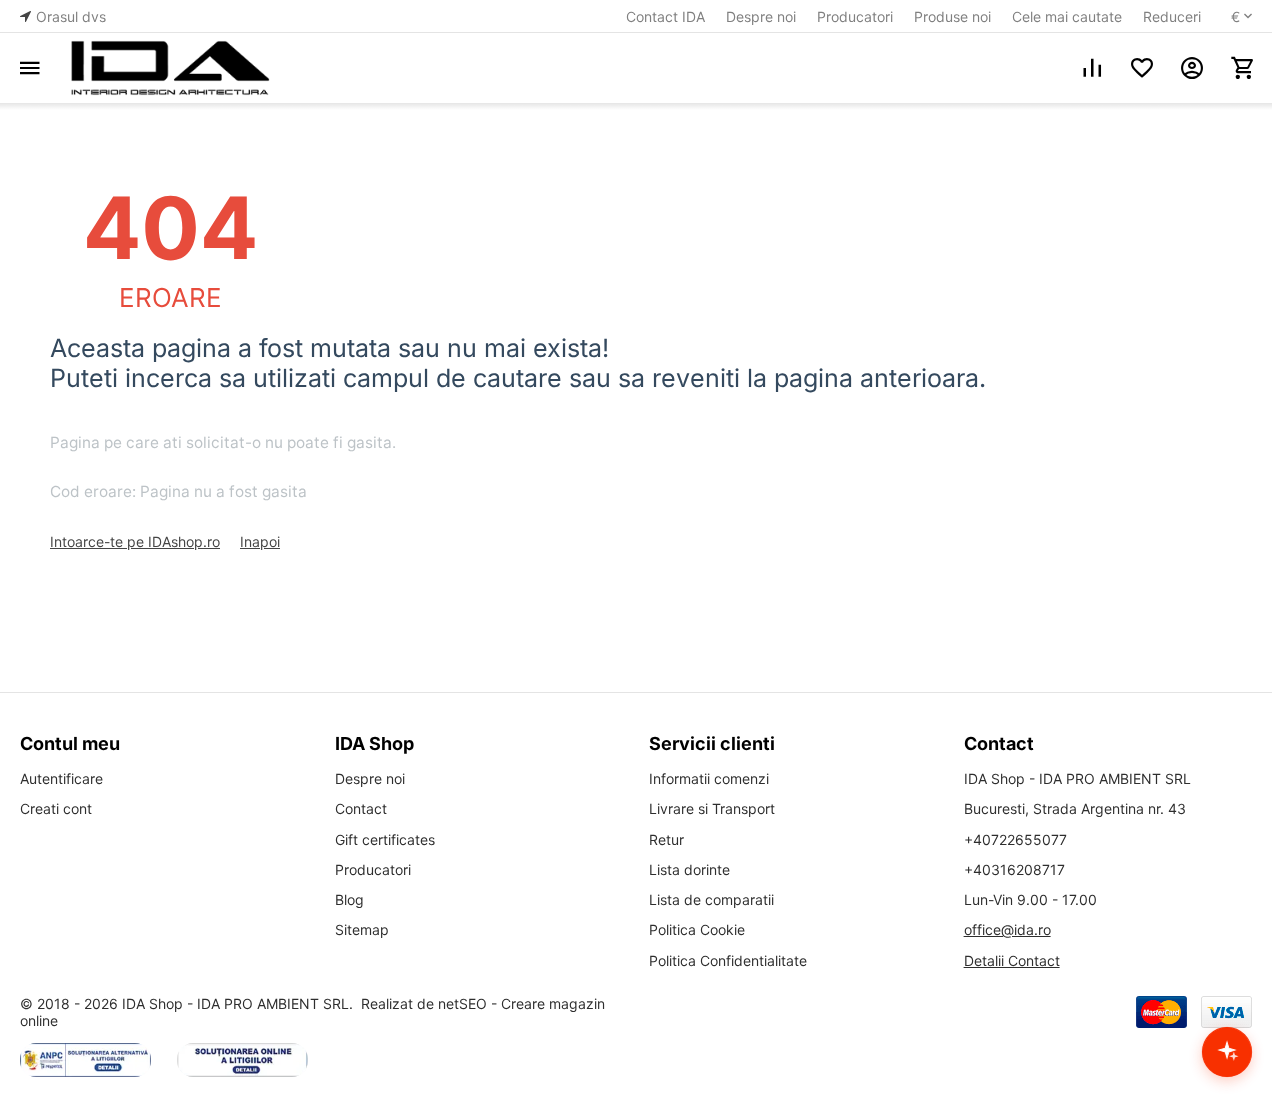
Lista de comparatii (711, 899)
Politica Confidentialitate (728, 960)
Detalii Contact (1012, 960)
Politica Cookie (697, 929)
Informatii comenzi (709, 778)
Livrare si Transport (712, 808)
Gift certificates (385, 839)
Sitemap (362, 929)
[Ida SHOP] (170, 68)
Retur (666, 839)
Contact (361, 808)
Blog (349, 899)
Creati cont (56, 808)
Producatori (855, 16)
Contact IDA (665, 16)
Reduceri (1172, 16)
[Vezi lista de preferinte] (1142, 68)
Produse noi (952, 16)
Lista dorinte (689, 869)
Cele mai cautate (1067, 16)
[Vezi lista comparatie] (1092, 68)
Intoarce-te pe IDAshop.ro (135, 541)
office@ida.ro (1007, 929)
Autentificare (61, 778)
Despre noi (761, 16)
